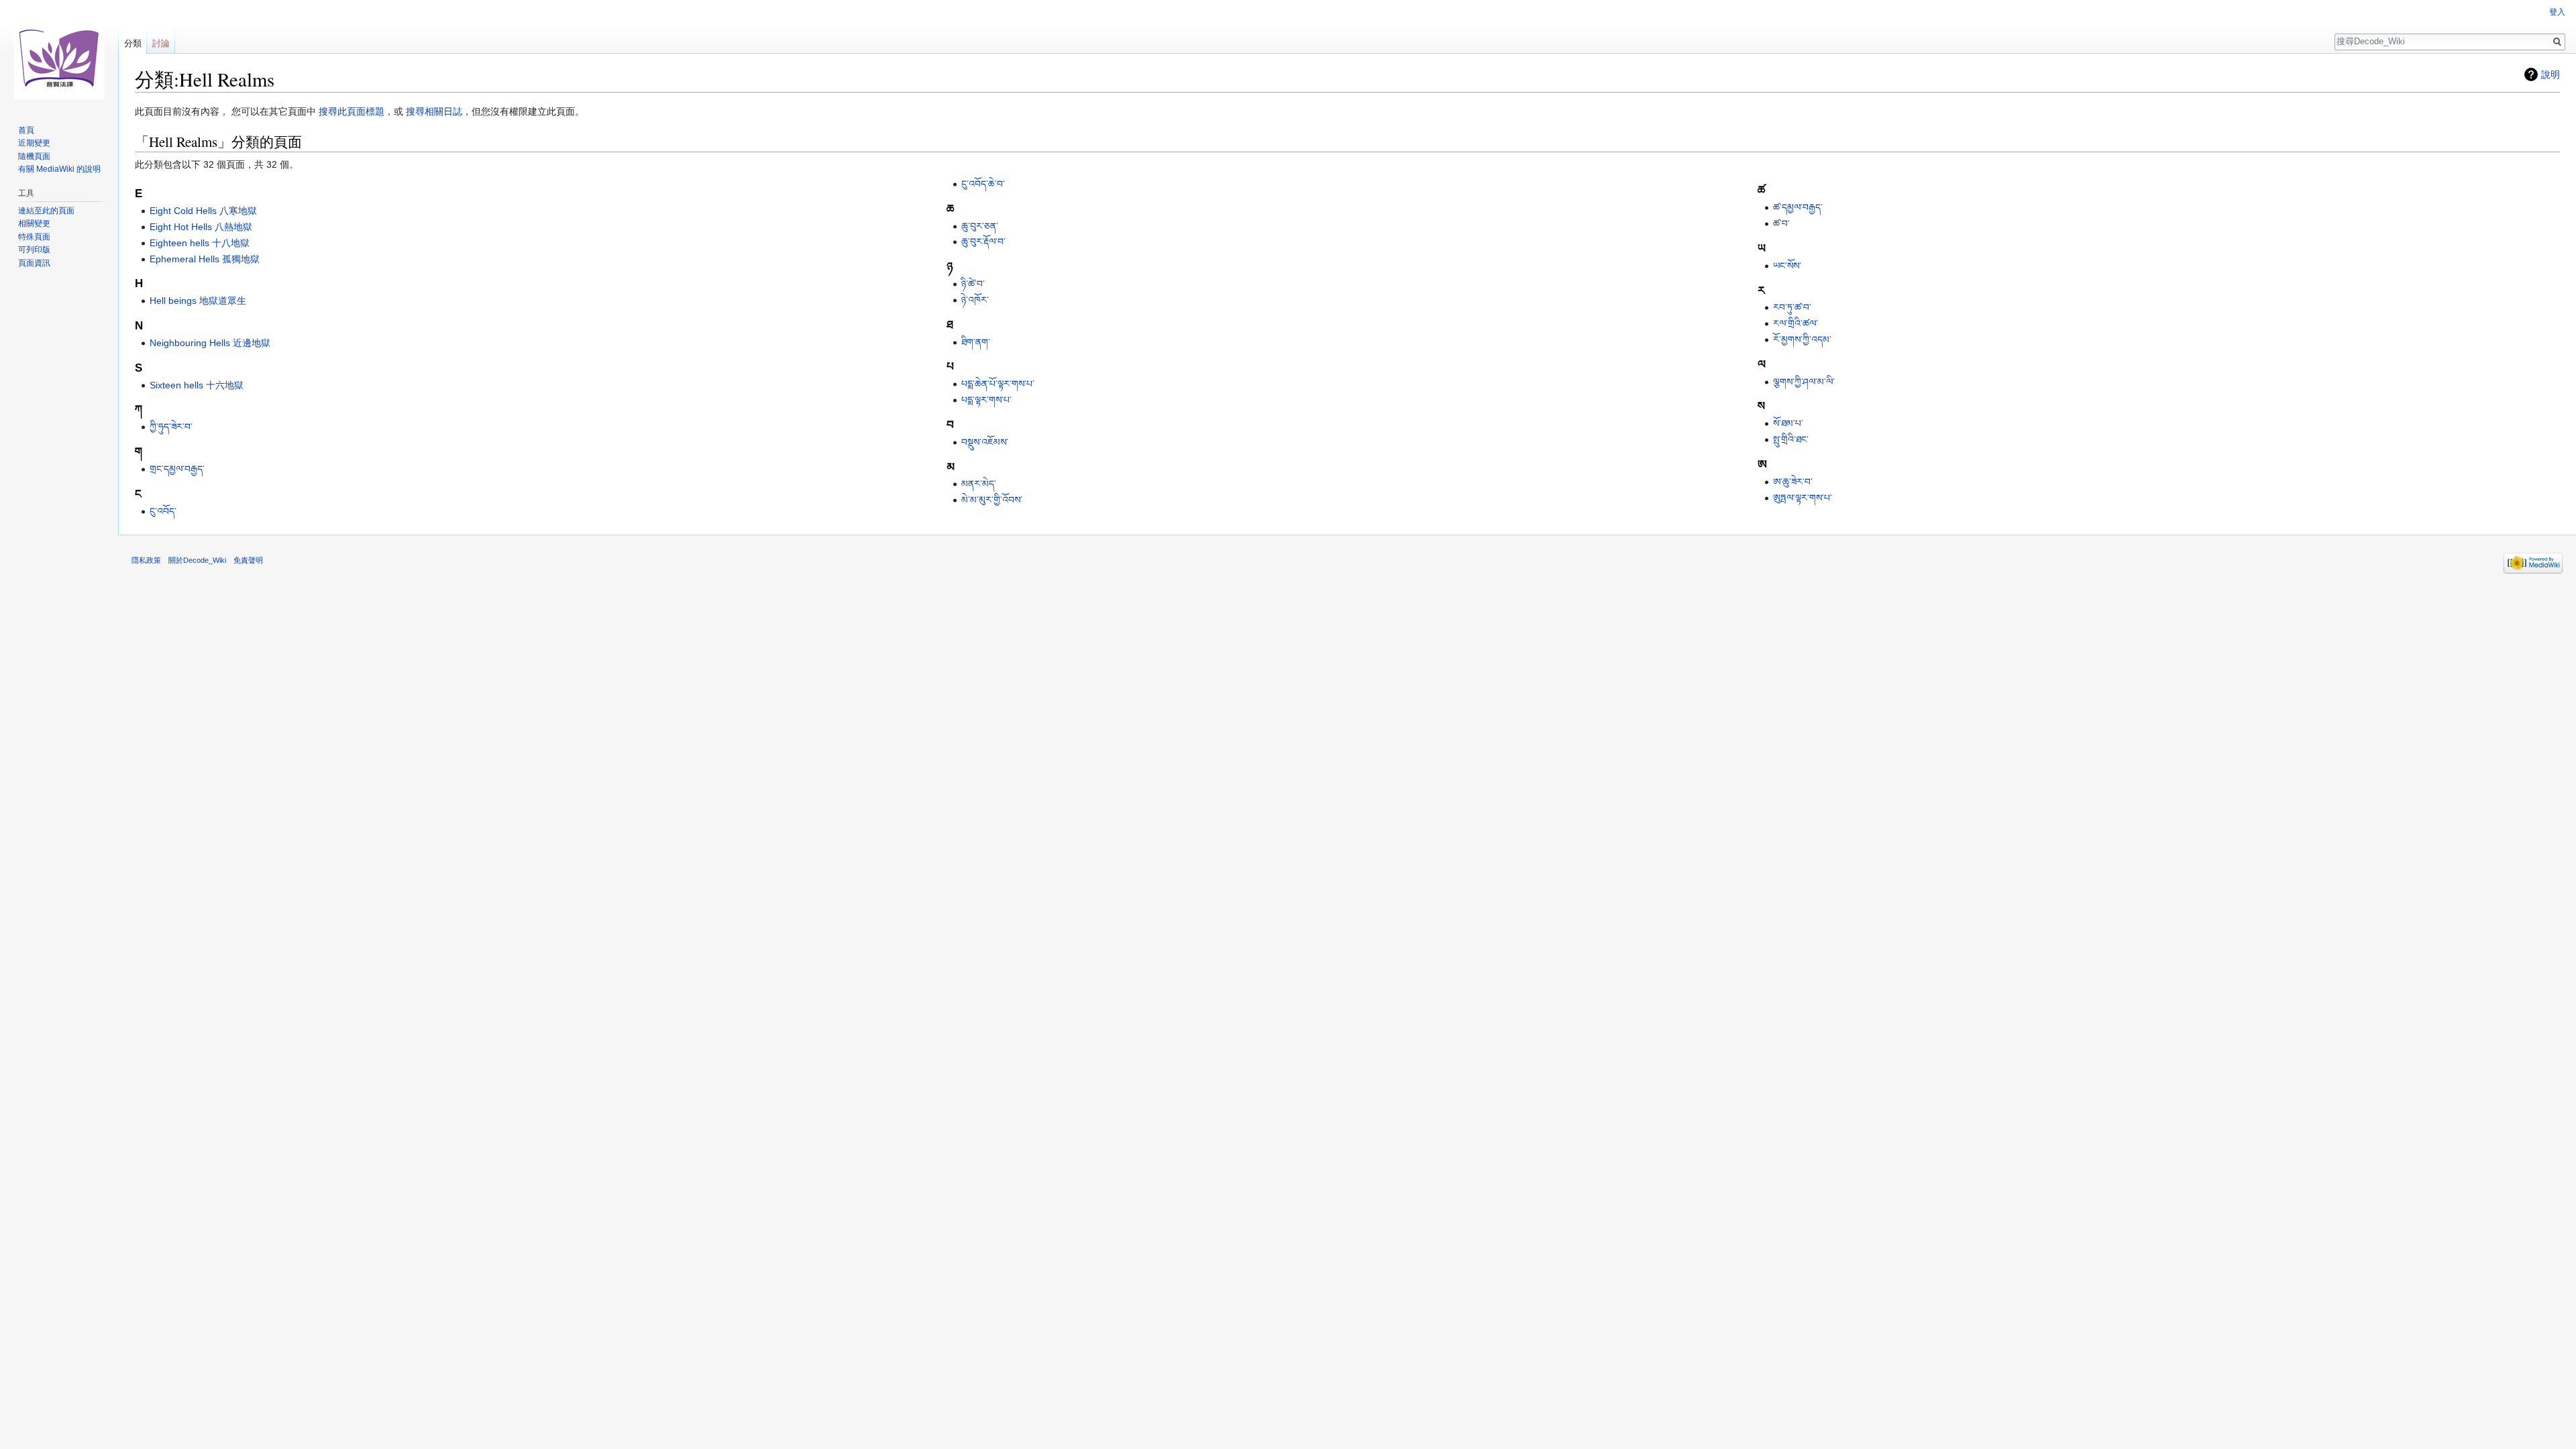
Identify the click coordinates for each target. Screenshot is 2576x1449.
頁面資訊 (34, 263)
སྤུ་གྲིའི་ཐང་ (1791, 439)
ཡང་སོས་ (1787, 266)
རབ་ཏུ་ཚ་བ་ (1792, 307)
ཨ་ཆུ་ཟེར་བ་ (1793, 482)
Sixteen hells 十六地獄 (197, 385)
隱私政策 (146, 560)
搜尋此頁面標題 (352, 111)
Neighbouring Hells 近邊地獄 (210, 343)
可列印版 (34, 250)
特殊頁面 (34, 237)
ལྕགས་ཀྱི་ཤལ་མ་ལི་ (1804, 382)
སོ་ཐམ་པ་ (1788, 423)
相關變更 (34, 223)
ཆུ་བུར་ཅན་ (980, 226)
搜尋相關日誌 (434, 111)
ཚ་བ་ (1781, 223)
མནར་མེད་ (979, 484)
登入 (2557, 12)
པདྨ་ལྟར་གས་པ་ (986, 400)
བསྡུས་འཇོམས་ (985, 442)
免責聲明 (248, 560)
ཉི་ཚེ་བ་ (973, 284)
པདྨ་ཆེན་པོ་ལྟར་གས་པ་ (998, 384)
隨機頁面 (34, 156)
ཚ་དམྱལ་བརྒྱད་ (1798, 207)
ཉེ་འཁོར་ (975, 300)
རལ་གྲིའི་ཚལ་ (1795, 323)
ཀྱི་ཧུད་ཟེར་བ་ (171, 427)
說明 (2551, 74)
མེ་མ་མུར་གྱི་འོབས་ (992, 500)
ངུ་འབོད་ (163, 511)
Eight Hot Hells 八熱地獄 (201, 227)
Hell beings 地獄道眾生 (198, 301)
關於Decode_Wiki (197, 560)
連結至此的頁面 (46, 211)
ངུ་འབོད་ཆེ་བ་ (983, 184)
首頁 (26, 130)
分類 (133, 43)
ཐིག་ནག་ (976, 342)
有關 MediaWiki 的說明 (59, 169)
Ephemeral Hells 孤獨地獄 (205, 259)
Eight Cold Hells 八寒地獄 (203, 211)
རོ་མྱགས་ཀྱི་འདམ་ (1802, 339)
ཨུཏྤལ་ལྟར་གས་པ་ (1803, 498)
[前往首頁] (59, 54)
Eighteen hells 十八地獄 (200, 243)
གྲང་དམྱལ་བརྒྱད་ (177, 469)
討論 (161, 43)
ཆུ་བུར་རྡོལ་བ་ (983, 241)
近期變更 (34, 143)
